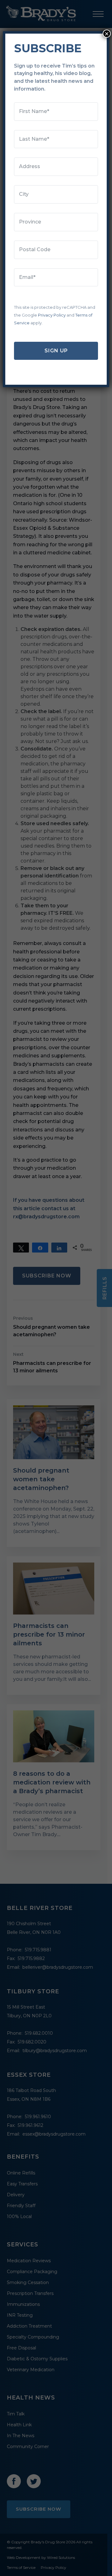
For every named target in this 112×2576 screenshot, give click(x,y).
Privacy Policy (52, 315)
